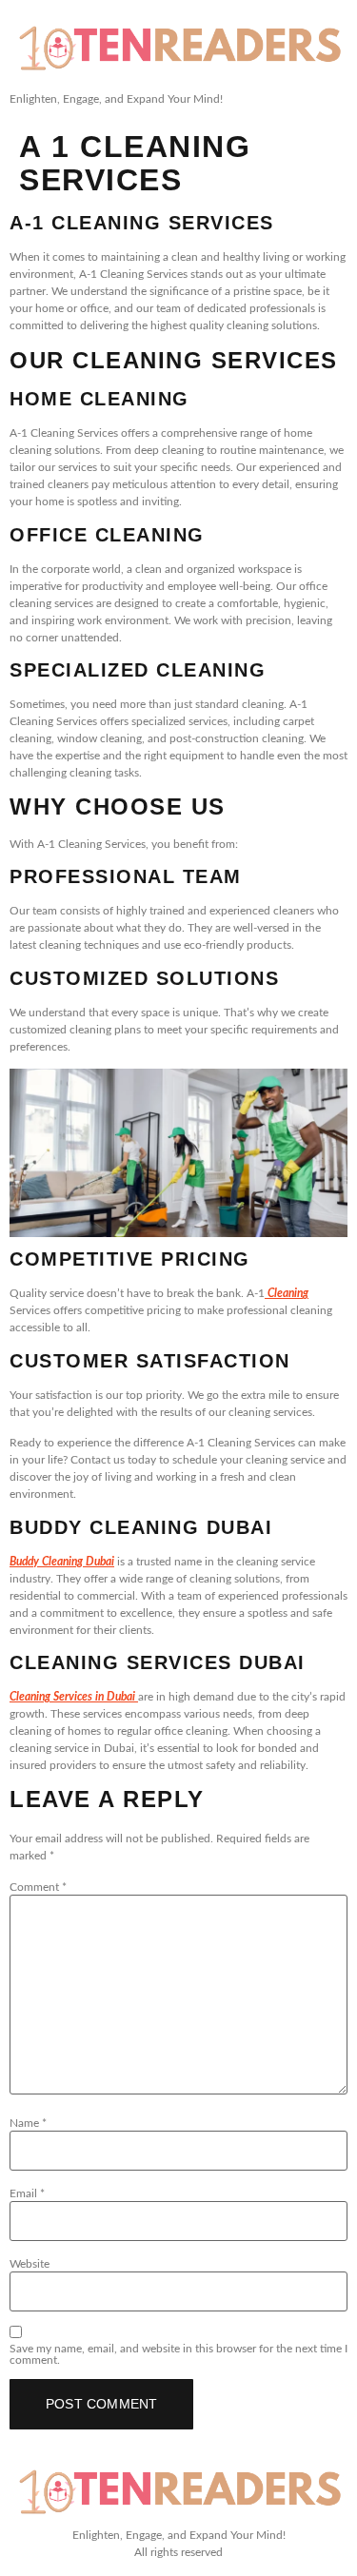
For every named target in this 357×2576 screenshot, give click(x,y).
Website (30, 2264)
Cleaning (287, 1293)
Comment (38, 1887)
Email (27, 2193)
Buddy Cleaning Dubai (62, 1562)
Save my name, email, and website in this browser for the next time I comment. (178, 2354)
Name (28, 2123)
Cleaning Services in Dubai (74, 1697)
